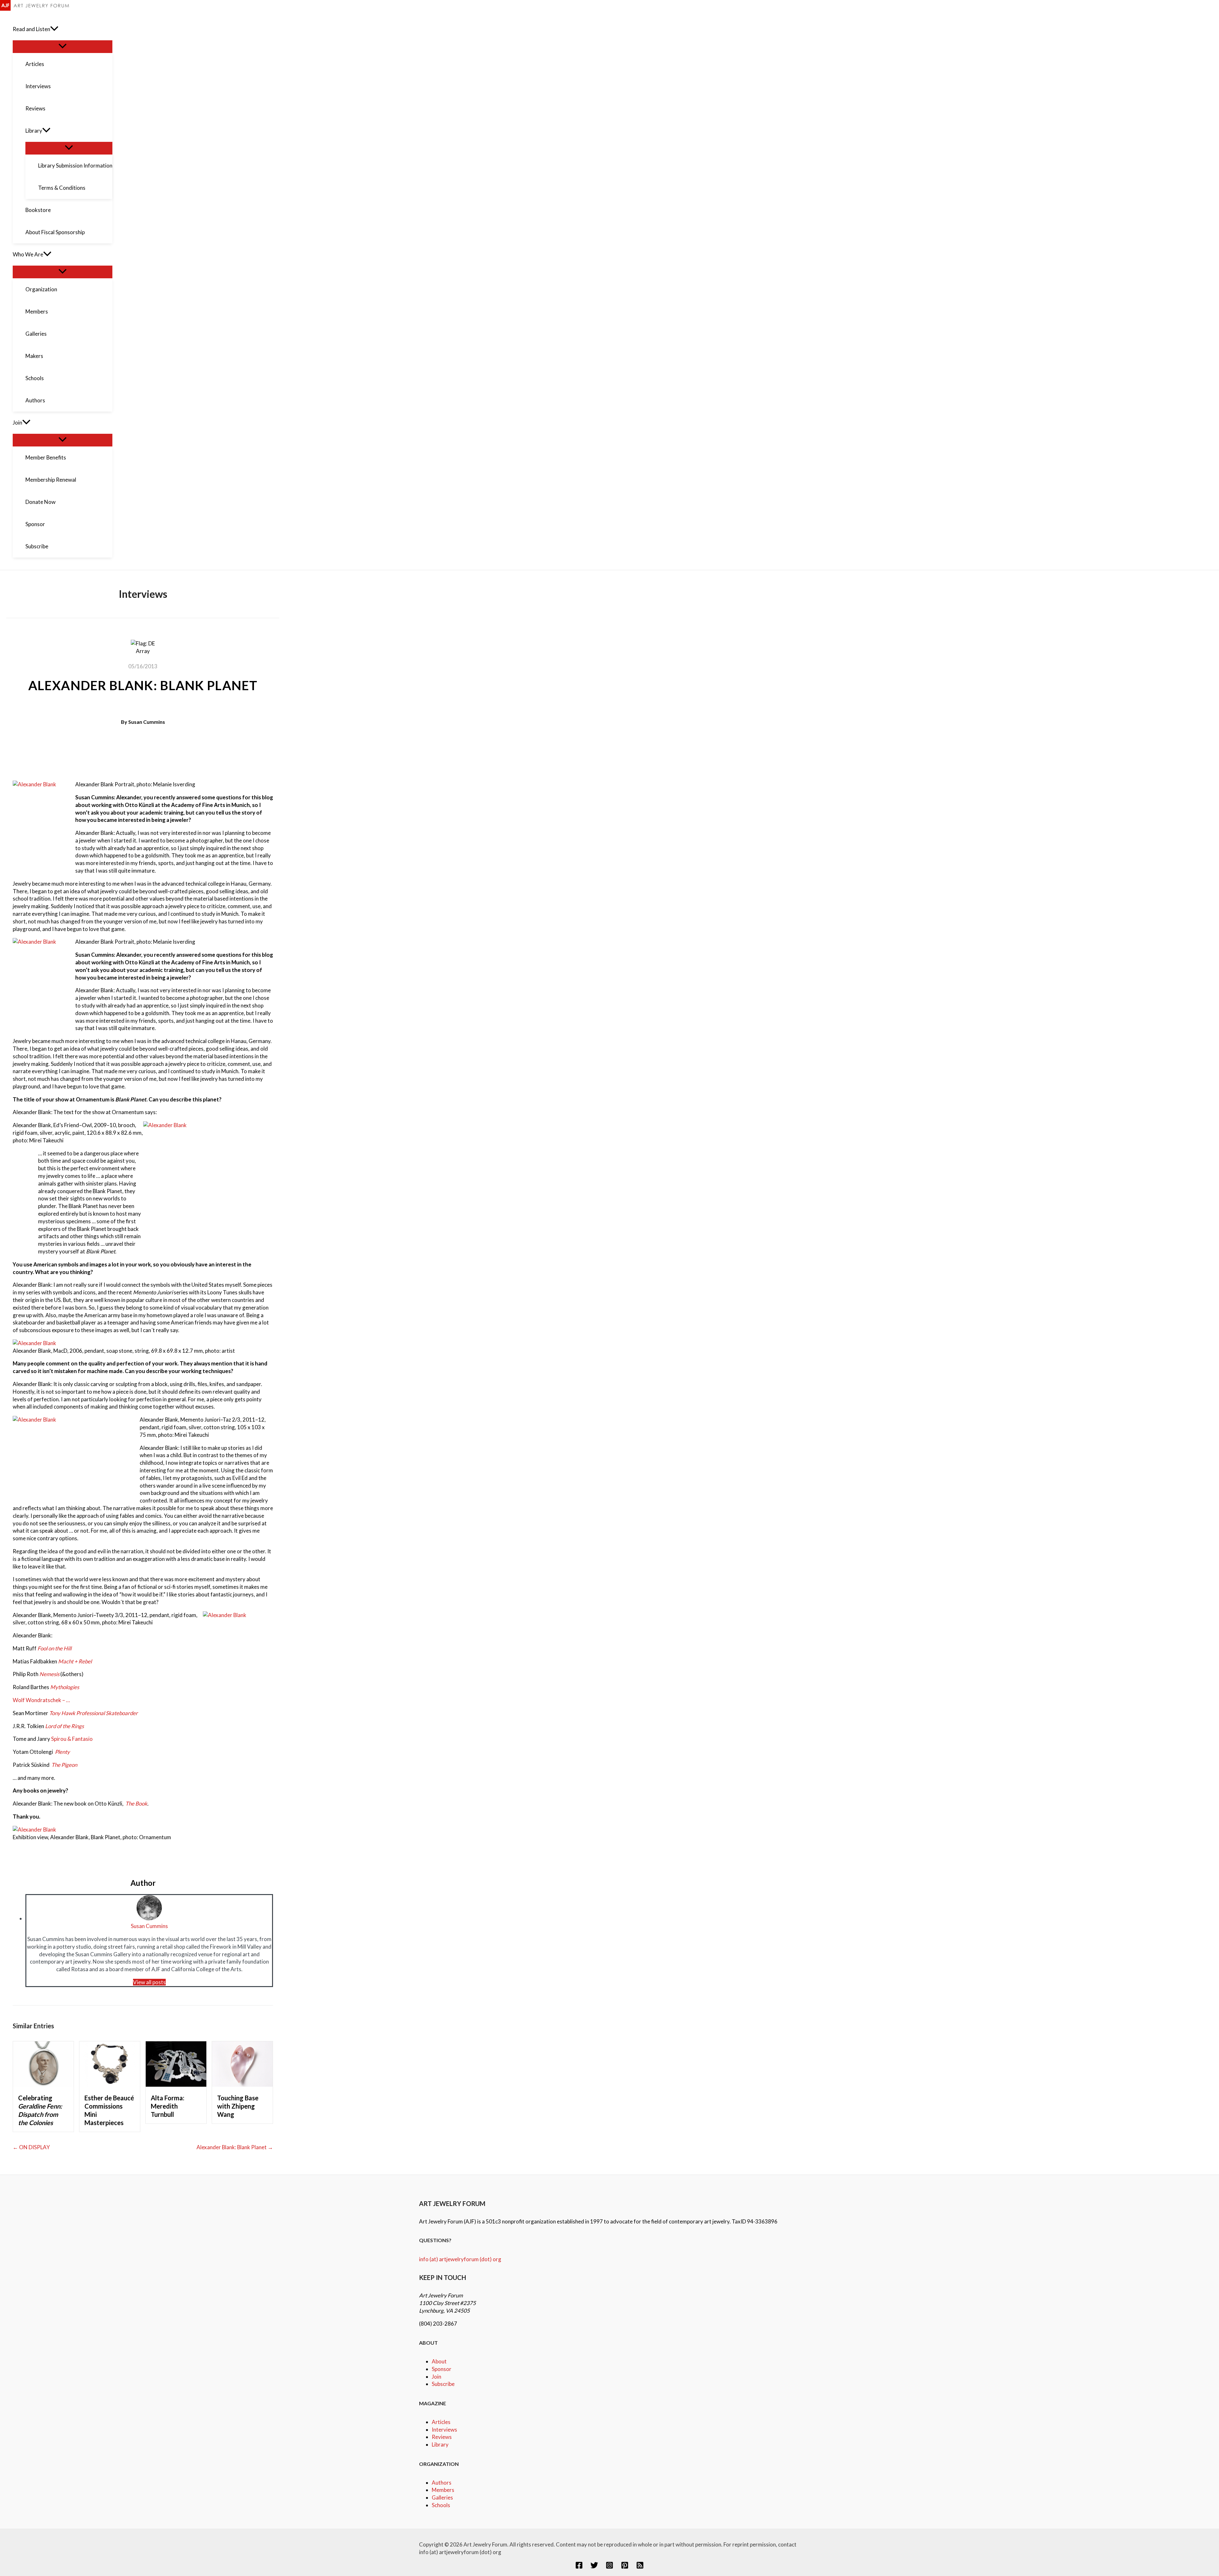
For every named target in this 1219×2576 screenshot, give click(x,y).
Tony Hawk (63, 1713)
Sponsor (442, 2369)
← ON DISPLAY (31, 2147)
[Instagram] (609, 2567)
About (439, 2361)
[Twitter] (594, 2567)
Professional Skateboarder (107, 1713)
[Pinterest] (625, 2567)
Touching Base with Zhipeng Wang (238, 2106)
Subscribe (443, 2384)
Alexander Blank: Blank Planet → (235, 2147)
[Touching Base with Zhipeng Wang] (242, 2085)
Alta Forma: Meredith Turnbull (168, 2106)
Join (436, 2377)
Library (440, 2444)
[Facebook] (579, 2567)
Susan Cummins (147, 722)
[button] (54, 29)
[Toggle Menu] (63, 46)
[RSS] (640, 2567)
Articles (441, 2422)
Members (443, 2490)
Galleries (442, 2497)
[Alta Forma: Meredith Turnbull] (176, 2085)
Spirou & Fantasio (72, 1739)
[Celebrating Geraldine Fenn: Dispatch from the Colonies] (43, 2085)
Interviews (444, 2430)
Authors (442, 2483)
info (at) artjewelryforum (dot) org (460, 2259)
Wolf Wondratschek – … (41, 1700)
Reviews (442, 2437)
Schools (441, 2505)
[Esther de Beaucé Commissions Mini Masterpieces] (110, 2085)
